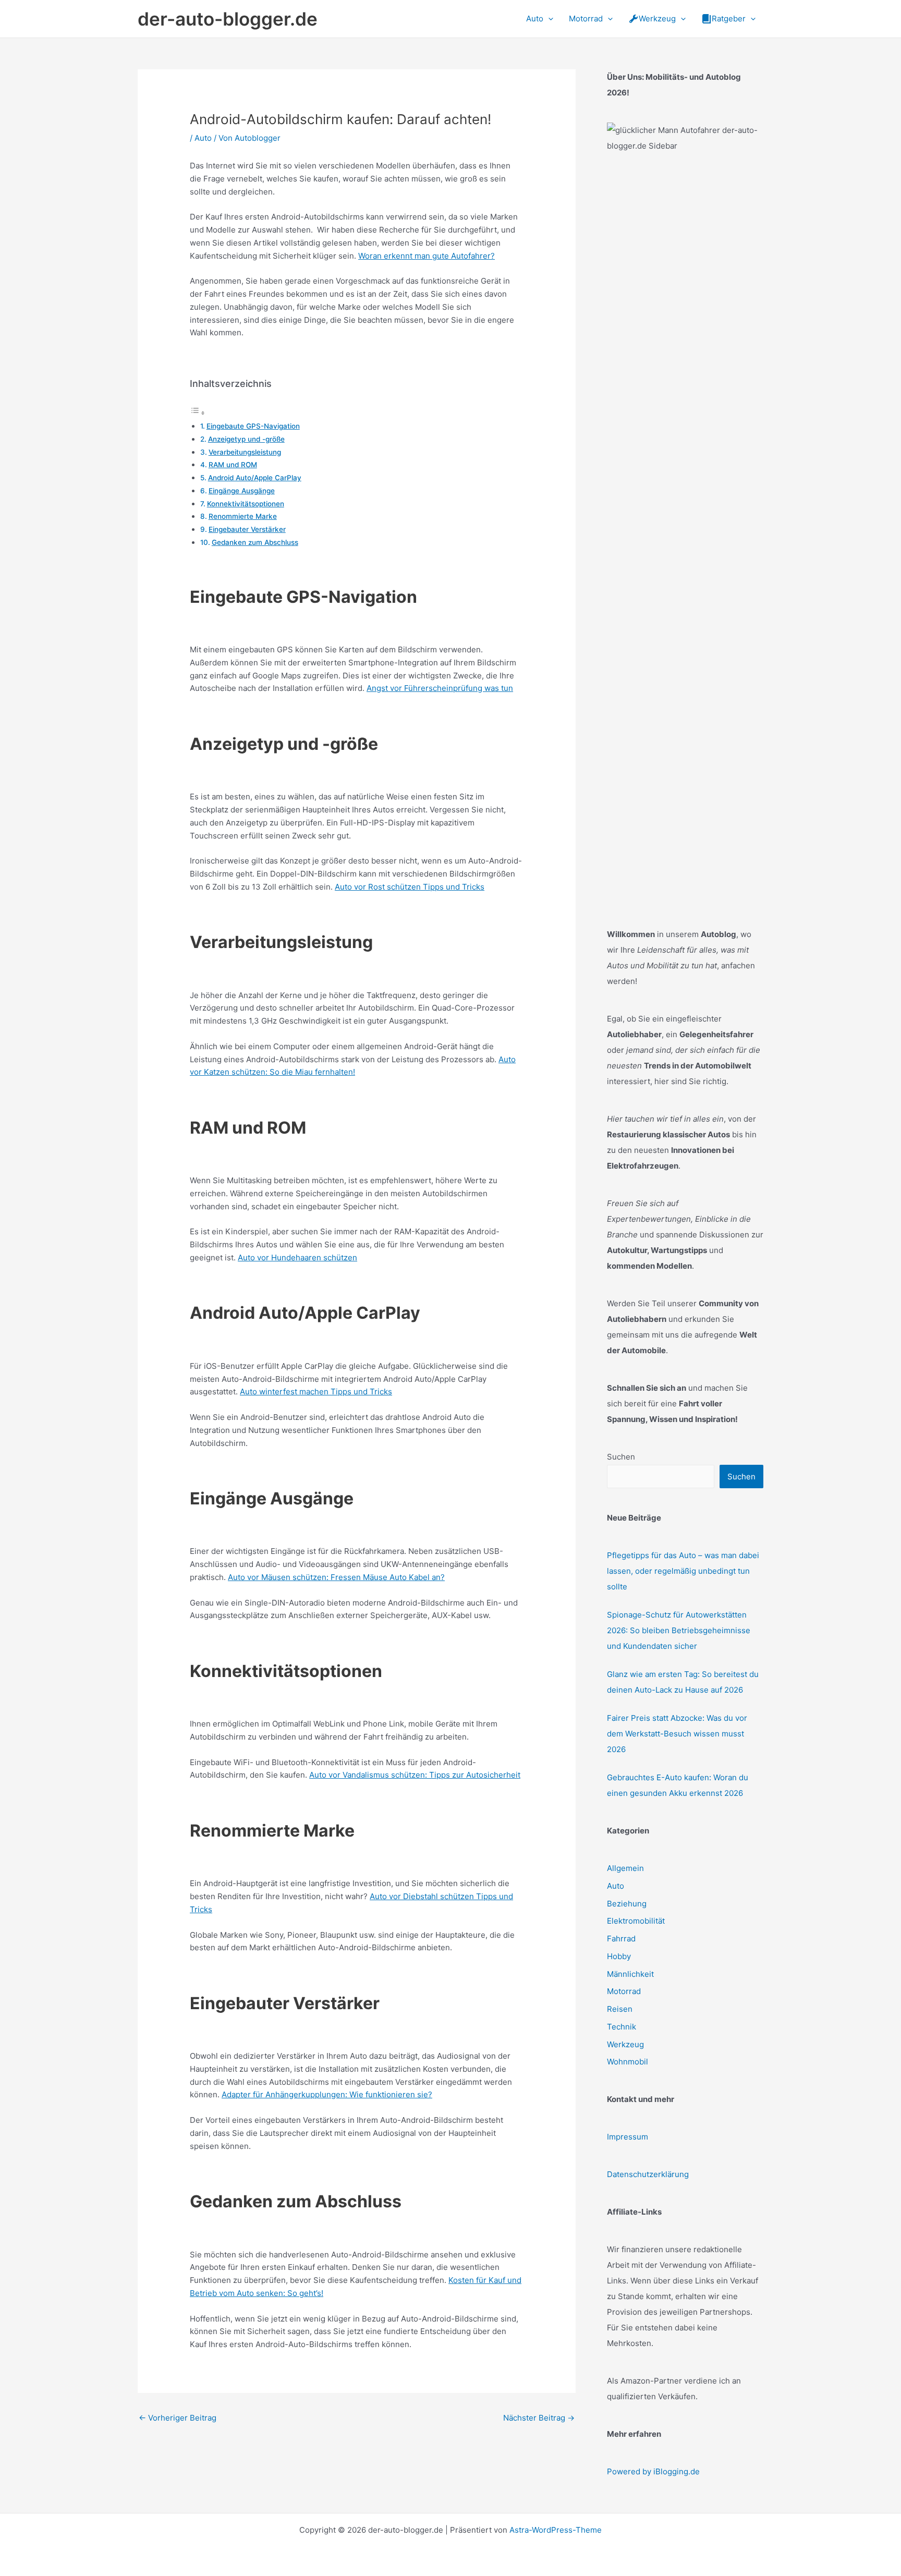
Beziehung (627, 1904)
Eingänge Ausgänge (242, 491)
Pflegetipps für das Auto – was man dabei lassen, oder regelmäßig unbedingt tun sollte (683, 1571)
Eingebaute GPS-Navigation (253, 426)
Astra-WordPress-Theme (556, 2530)
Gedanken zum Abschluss (255, 542)
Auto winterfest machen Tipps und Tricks (316, 1392)
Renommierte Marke (243, 516)
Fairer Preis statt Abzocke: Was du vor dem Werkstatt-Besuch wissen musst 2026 (677, 1734)
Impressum (628, 2137)
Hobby (619, 1956)
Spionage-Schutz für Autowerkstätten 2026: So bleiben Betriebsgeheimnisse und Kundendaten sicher (679, 1630)
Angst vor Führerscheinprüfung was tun (440, 688)
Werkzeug (625, 2044)
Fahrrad (621, 1939)
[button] (548, 19)
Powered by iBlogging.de (653, 2471)
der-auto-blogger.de (228, 19)
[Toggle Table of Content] (198, 413)
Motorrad (624, 1991)
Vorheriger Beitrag (178, 2418)
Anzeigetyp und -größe (246, 439)
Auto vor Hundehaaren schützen (297, 1257)
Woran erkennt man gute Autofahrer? (427, 256)
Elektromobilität (636, 1921)
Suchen (621, 1457)
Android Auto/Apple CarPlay (255, 478)
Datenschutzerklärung (648, 2174)
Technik (622, 2027)
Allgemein (625, 1868)
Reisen (620, 2009)
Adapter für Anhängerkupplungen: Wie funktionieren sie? (327, 2094)
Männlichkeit (630, 1974)
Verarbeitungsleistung (245, 452)
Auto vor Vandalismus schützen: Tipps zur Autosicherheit (415, 1775)
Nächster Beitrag (539, 2418)
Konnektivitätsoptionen (246, 504)
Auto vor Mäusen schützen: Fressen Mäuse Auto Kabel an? (336, 1577)
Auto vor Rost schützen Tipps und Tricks (410, 887)
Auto (203, 138)
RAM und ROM (233, 465)
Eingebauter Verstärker (247, 529)
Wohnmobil (628, 2062)
